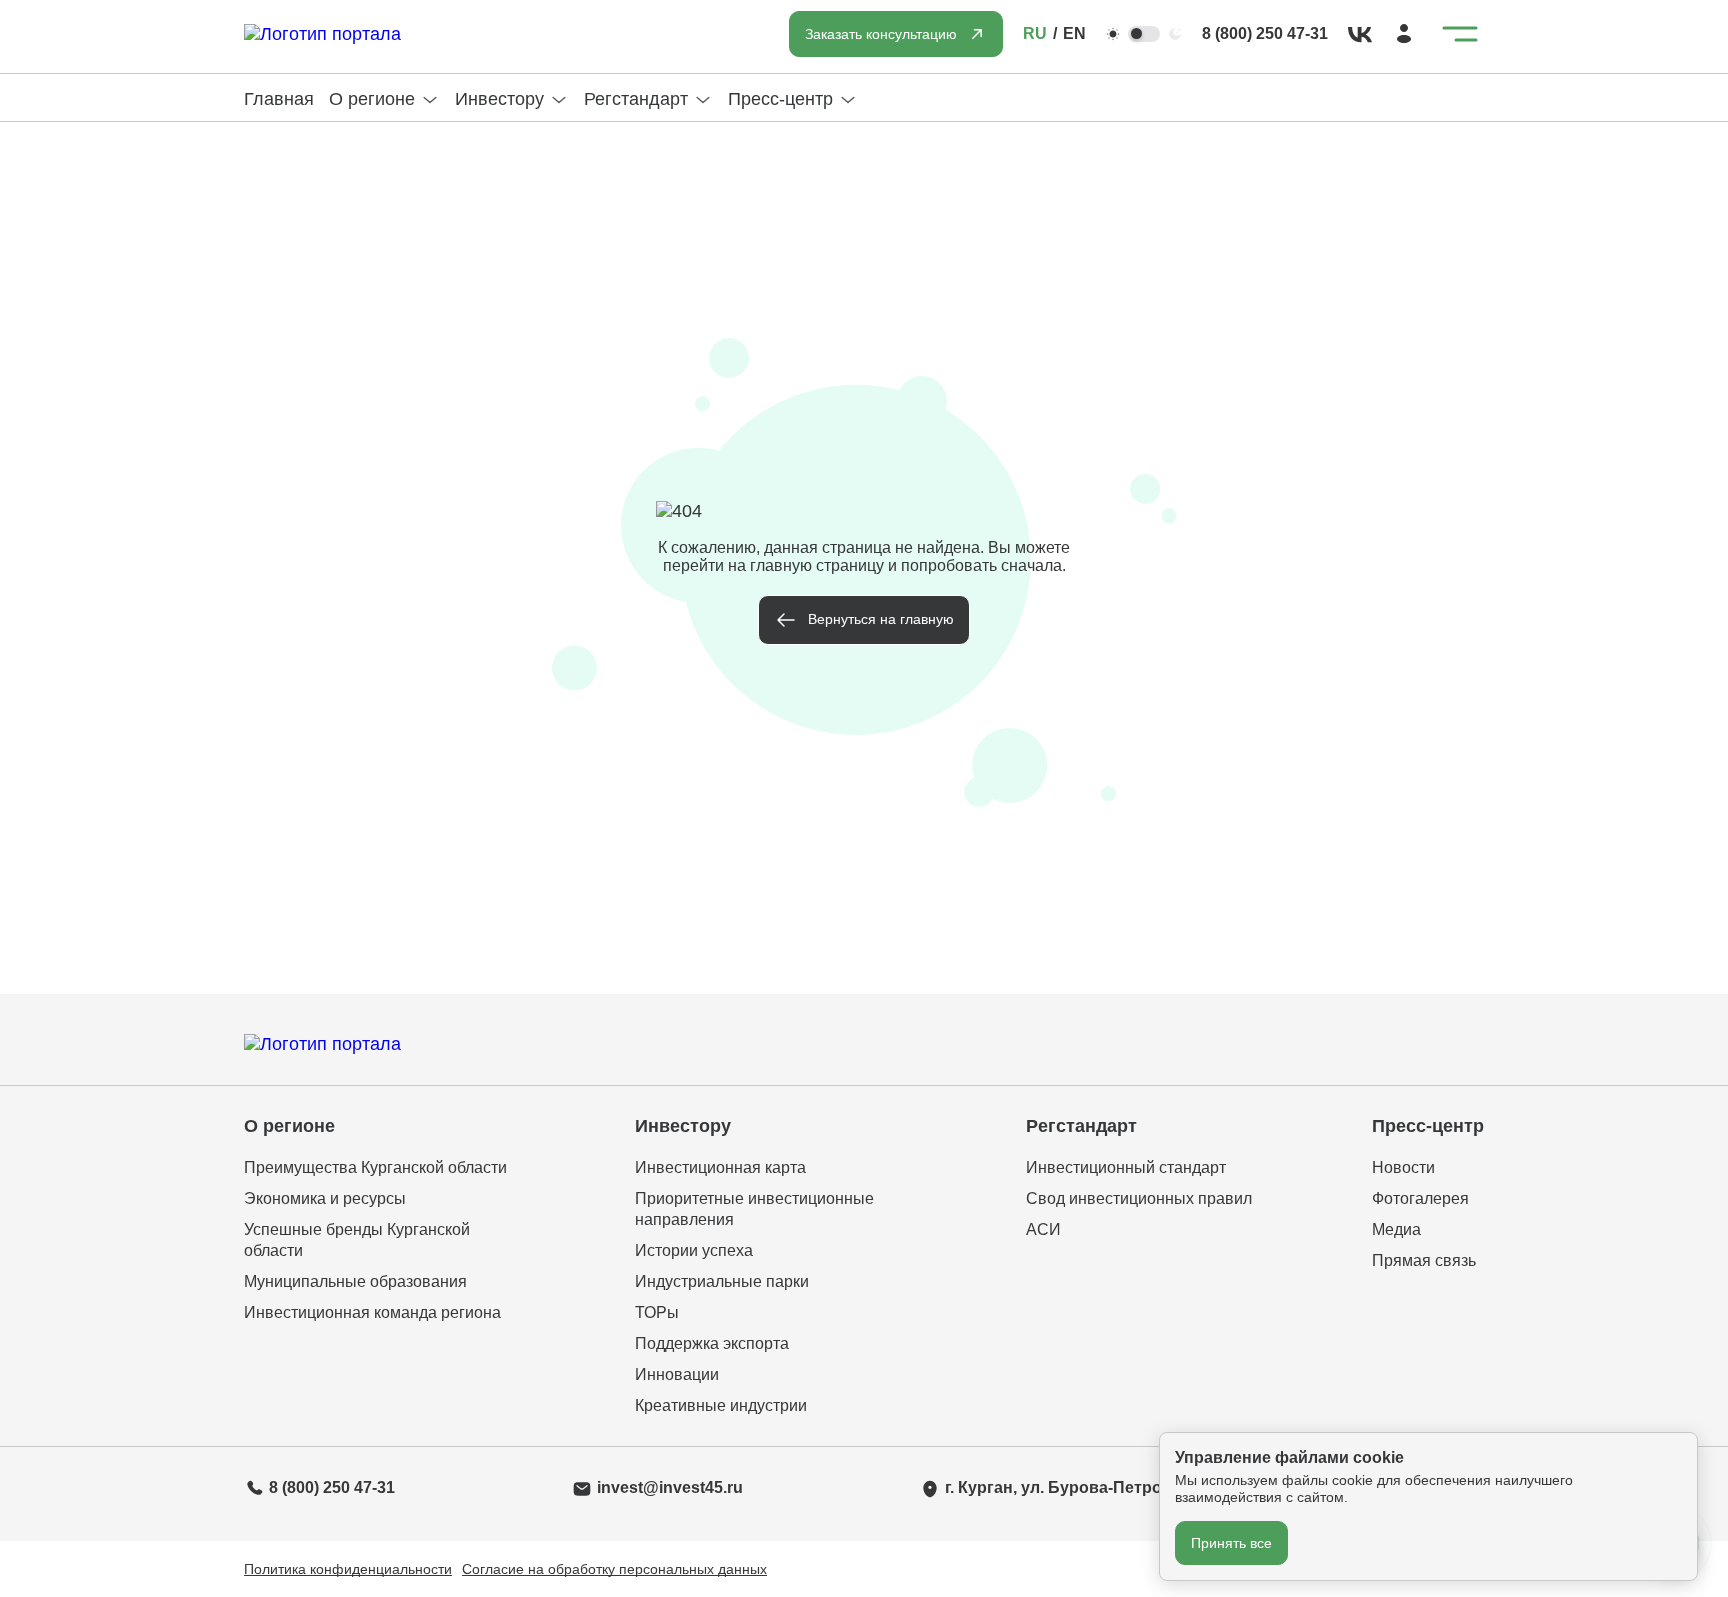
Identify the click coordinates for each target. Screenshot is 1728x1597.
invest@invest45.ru (670, 1487)
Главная (279, 99)
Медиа (1396, 1229)
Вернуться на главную (881, 619)
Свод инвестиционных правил (1139, 1198)
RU (1035, 33)
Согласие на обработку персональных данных (614, 1569)
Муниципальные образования (355, 1281)
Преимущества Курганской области (375, 1167)
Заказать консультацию (881, 34)
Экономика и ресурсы (325, 1198)
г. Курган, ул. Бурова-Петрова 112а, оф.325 (1114, 1487)
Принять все (1231, 1543)
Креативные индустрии (721, 1405)
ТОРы (657, 1312)
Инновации (677, 1374)
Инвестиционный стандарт (1126, 1167)
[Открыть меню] (1460, 34)
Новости (1403, 1167)
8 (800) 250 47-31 (1265, 33)
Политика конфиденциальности (348, 1569)
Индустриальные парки (722, 1281)
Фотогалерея (1420, 1198)
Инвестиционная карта (720, 1167)
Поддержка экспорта (712, 1343)
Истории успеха (694, 1250)
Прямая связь (1424, 1260)
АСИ (1043, 1229)
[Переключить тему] (1144, 34)
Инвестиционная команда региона (372, 1312)
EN (1074, 33)
